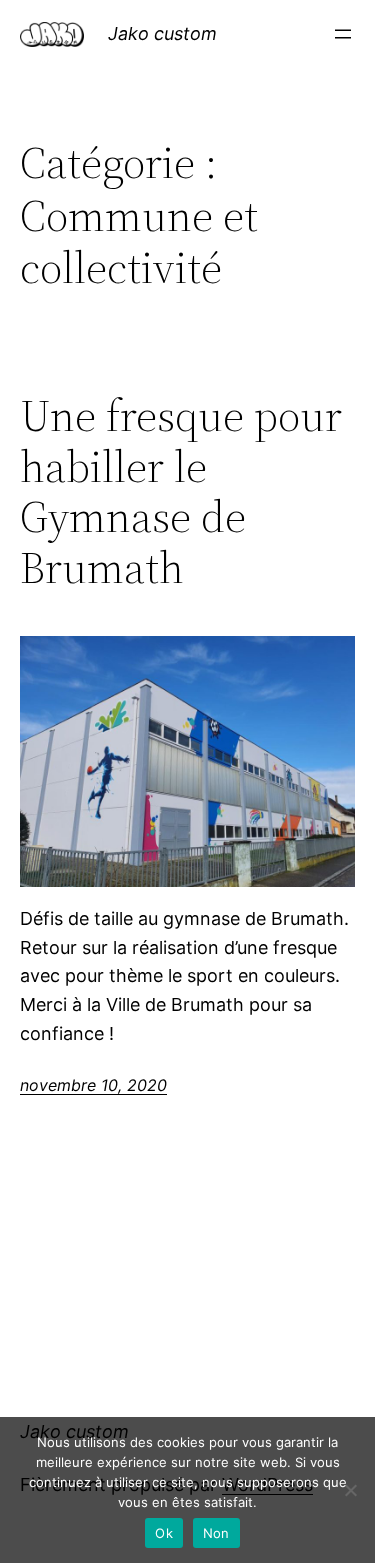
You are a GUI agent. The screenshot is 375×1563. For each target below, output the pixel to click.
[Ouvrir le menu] (343, 34)
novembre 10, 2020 (93, 1085)
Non (216, 1533)
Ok (164, 1533)
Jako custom (162, 33)
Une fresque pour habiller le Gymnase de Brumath (181, 492)
